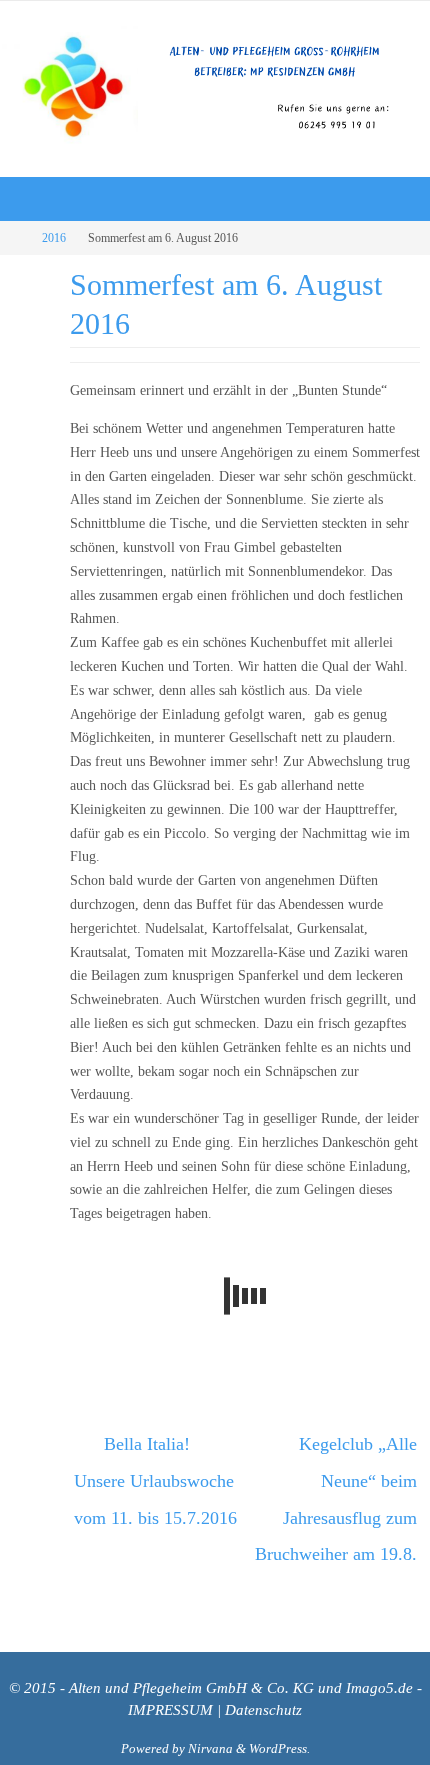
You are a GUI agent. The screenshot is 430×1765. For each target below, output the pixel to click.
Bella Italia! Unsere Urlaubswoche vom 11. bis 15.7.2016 (155, 1471)
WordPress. (279, 1717)
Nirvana (210, 1717)
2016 (54, 238)
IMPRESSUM (170, 1680)
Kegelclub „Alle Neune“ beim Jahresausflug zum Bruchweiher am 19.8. (336, 1487)
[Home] (13, 238)
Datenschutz (263, 1680)
